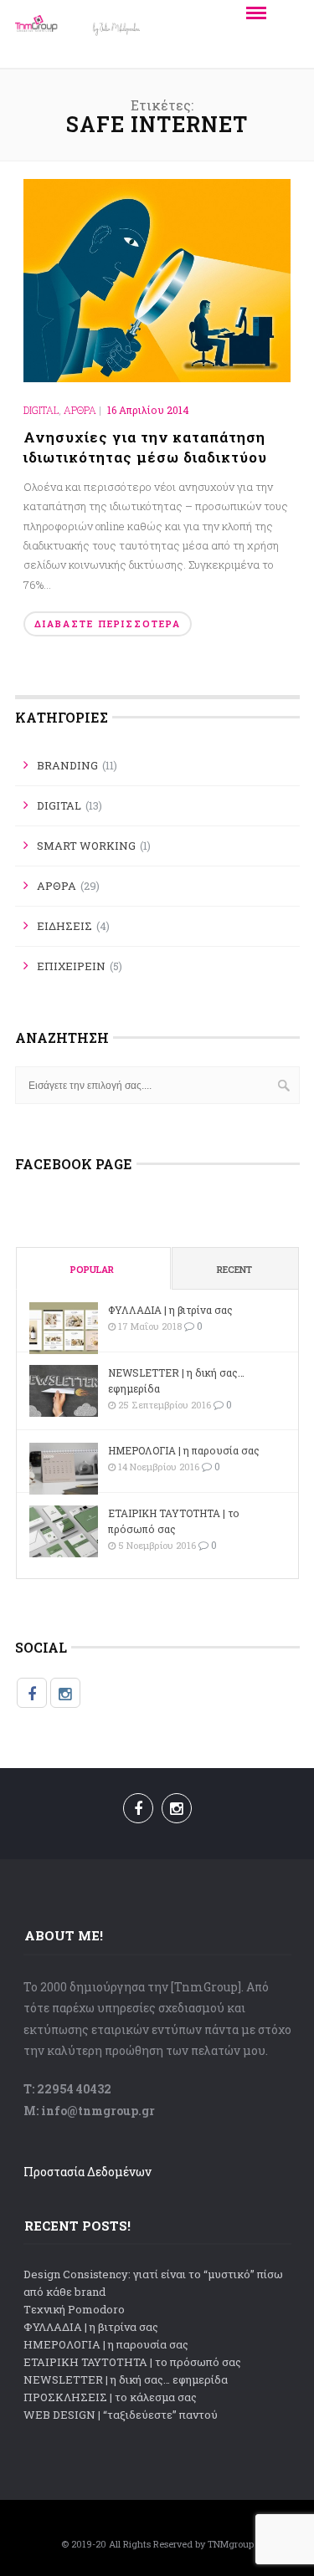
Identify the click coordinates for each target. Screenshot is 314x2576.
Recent (234, 1269)
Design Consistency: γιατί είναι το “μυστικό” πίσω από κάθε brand (153, 2283)
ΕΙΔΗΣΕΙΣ (64, 926)
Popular (92, 1269)
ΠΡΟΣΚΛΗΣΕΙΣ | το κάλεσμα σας (110, 2397)
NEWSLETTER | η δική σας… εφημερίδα (176, 1380)
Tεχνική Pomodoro (74, 2309)
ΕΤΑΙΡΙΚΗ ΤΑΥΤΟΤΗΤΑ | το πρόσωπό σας (174, 1521)
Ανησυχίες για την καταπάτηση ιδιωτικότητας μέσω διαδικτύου (145, 447)
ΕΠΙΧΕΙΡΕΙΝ (71, 966)
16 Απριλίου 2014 (148, 410)
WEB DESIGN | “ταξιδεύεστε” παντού (121, 2415)
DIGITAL (41, 410)
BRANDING (67, 765)
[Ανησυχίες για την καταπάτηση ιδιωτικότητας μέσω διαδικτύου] (157, 279)
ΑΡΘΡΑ (80, 410)
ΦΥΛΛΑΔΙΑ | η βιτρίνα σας (170, 1310)
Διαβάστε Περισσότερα (108, 624)
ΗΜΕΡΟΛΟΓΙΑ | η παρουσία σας (184, 1450)
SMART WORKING (86, 846)
